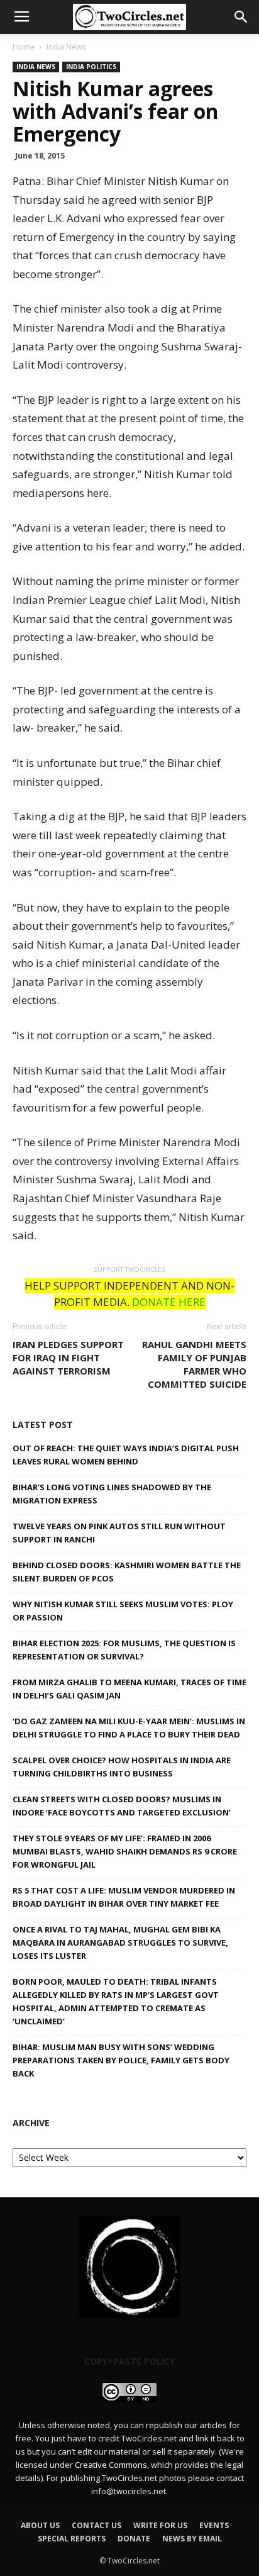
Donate (134, 2539)
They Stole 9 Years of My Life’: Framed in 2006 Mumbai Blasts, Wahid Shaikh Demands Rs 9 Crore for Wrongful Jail (125, 1851)
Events (214, 2525)
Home (24, 47)
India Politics (91, 67)
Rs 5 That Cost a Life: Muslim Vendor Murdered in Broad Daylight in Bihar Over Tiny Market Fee (124, 1897)
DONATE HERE (169, 1302)
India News (66, 47)
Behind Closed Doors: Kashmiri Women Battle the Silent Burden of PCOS (127, 1572)
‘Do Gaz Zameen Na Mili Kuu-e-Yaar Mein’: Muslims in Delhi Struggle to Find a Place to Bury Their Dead (129, 1728)
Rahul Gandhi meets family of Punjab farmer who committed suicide (194, 1364)
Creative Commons (111, 2465)
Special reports (72, 2539)
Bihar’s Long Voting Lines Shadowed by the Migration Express (112, 1494)
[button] (241, 17)
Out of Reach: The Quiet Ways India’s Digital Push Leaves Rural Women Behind (126, 1455)
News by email (192, 2539)
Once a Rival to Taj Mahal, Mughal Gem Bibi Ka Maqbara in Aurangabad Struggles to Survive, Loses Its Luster (120, 1943)
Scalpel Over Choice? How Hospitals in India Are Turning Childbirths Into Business (122, 1767)
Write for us (160, 2525)
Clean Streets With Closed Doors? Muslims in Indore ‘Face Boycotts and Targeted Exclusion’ (122, 1806)
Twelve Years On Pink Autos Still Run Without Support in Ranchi (119, 1533)
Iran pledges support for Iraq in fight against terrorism (68, 1358)
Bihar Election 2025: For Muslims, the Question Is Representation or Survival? (124, 1650)
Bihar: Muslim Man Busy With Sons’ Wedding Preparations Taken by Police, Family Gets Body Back (121, 2060)
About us (40, 2525)
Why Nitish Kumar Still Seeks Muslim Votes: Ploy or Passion (123, 1611)
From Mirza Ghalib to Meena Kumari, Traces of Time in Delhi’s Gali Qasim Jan (129, 1689)
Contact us (96, 2525)
